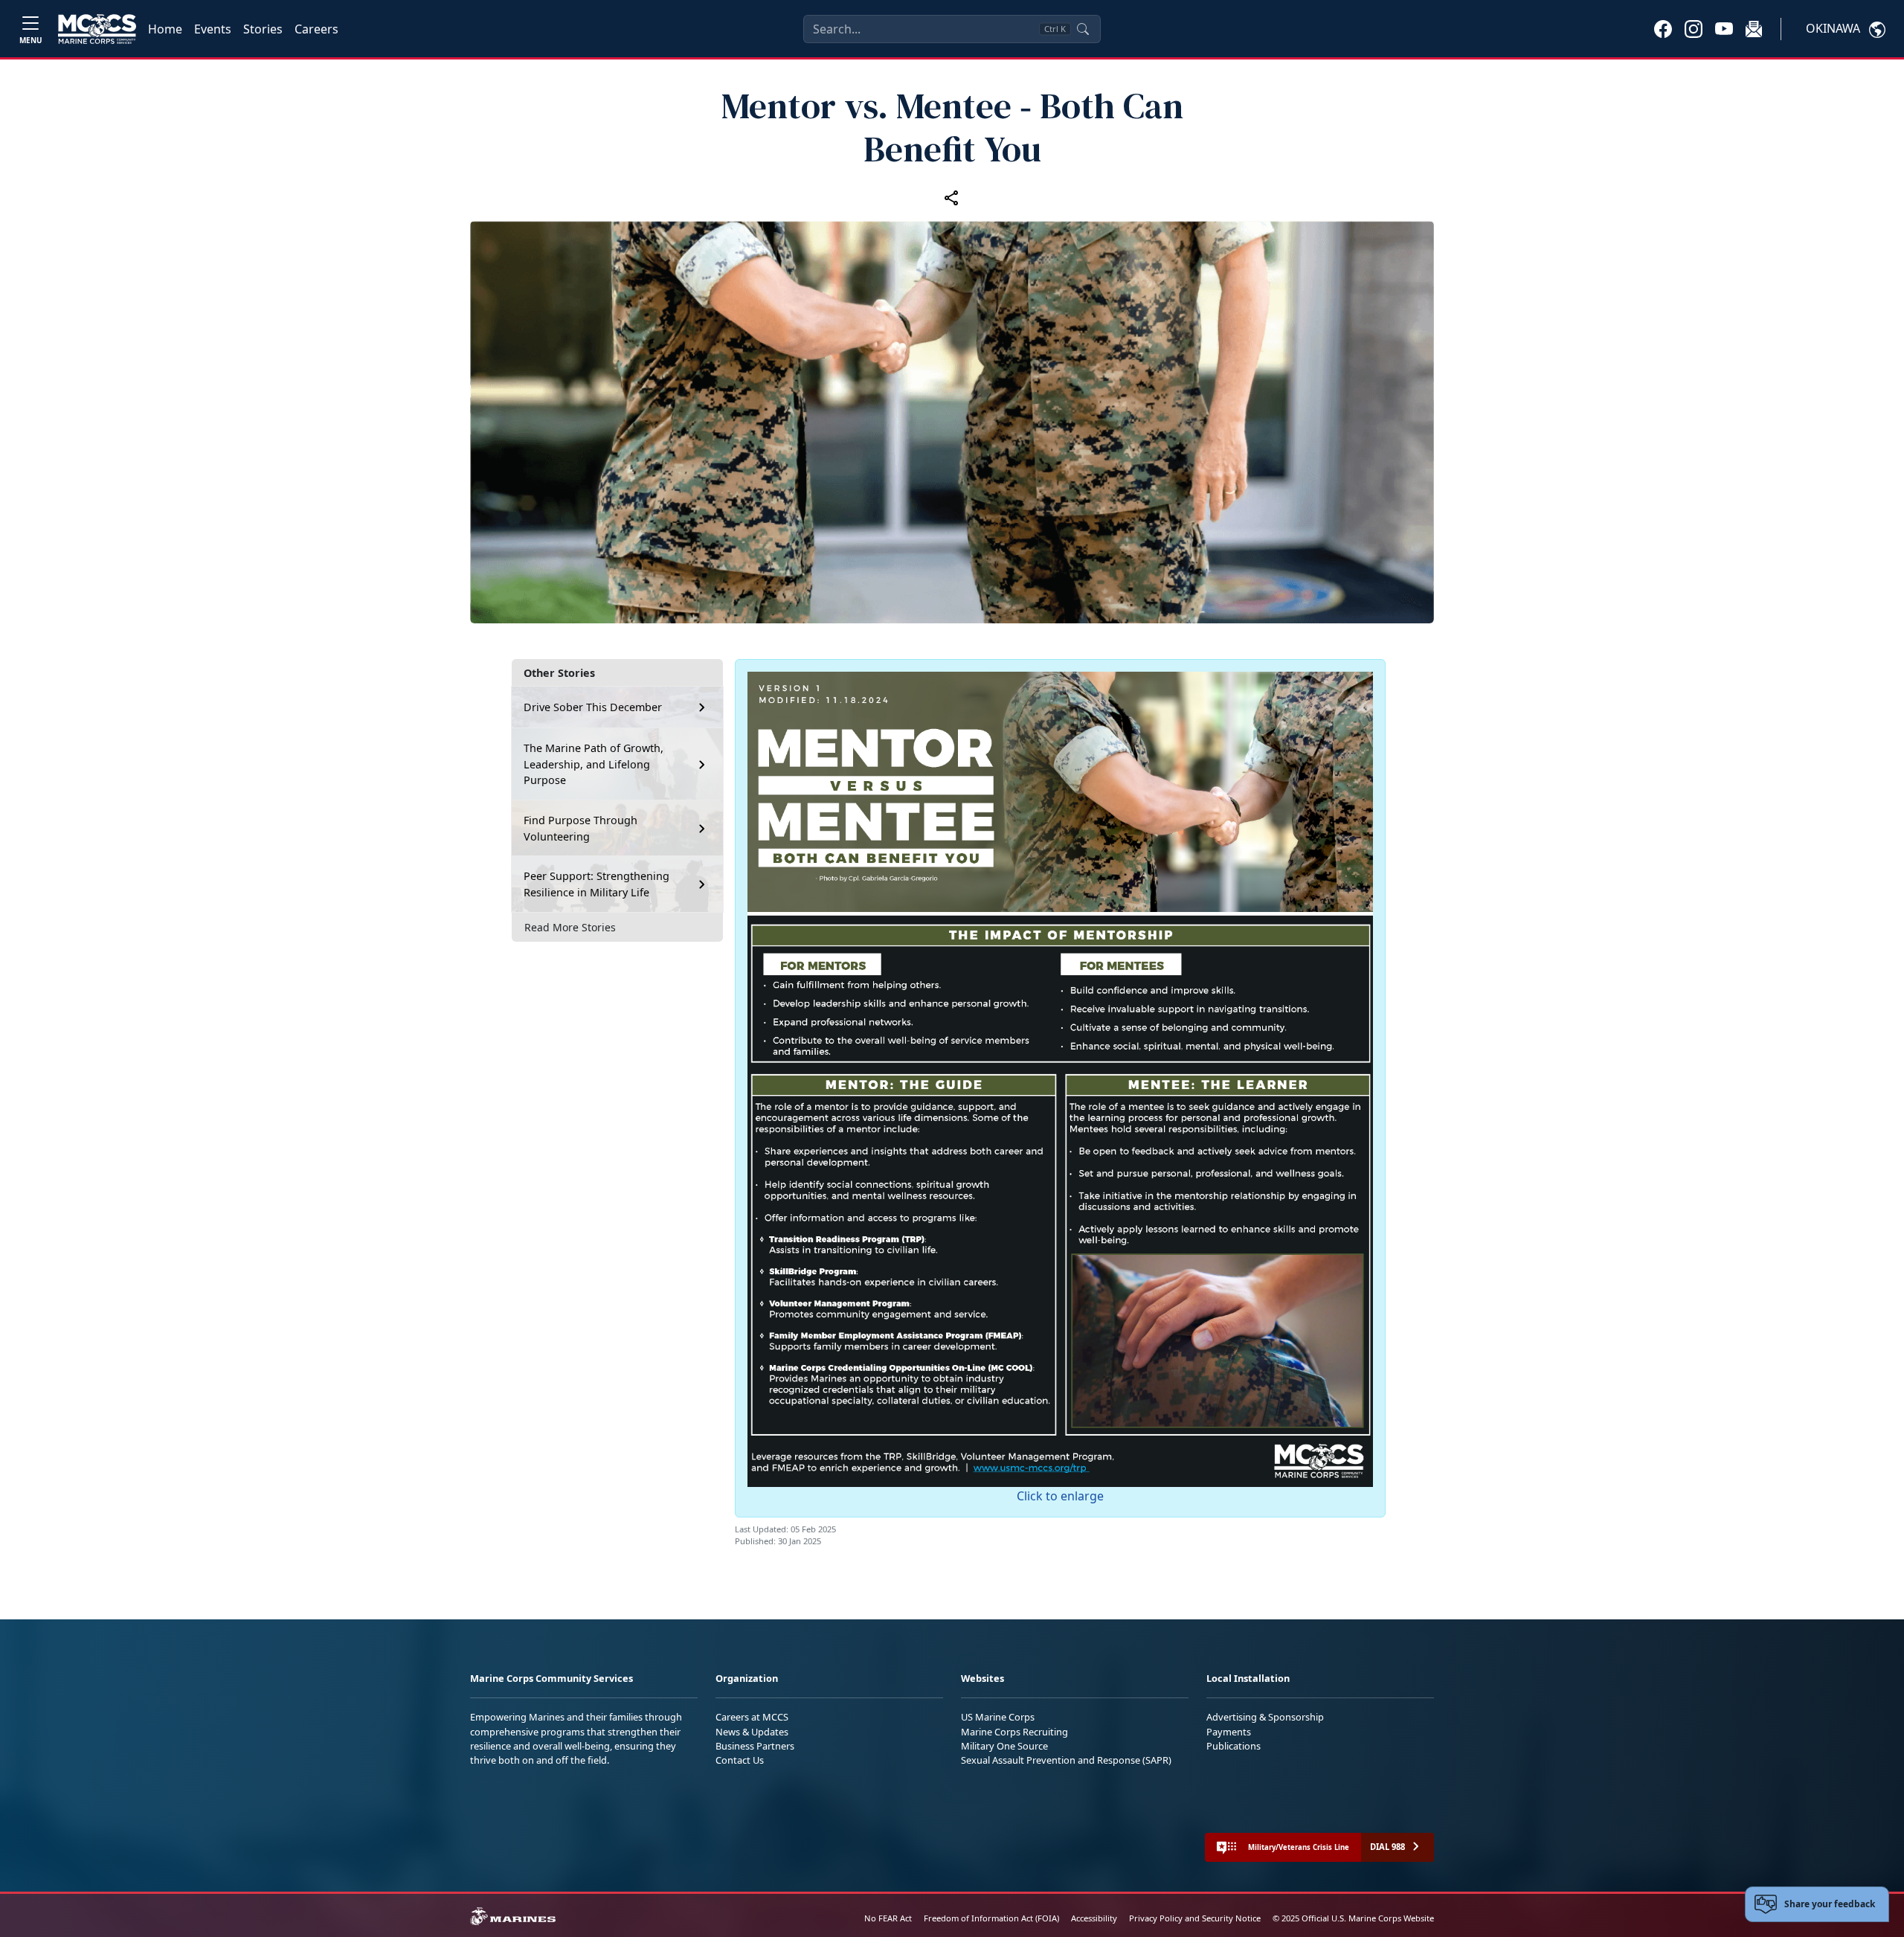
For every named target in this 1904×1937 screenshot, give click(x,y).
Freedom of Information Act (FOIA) (991, 1918)
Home (165, 29)
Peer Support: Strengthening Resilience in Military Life (596, 884)
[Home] (97, 29)
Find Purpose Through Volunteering (580, 828)
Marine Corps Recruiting (1014, 1732)
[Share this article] (952, 197)
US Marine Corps (998, 1717)
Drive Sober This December (593, 707)
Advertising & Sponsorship (1265, 1717)
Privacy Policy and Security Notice (1195, 1918)
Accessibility (1094, 1918)
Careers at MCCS (752, 1717)
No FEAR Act (888, 1918)
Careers (316, 29)
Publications (1234, 1746)
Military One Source (1004, 1746)
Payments (1229, 1732)
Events (213, 29)
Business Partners (755, 1746)
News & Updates (752, 1732)
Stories (263, 29)
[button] (1663, 28)
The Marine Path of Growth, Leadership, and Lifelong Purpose (594, 764)
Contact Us (740, 1760)
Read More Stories (570, 927)
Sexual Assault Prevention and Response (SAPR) (1066, 1760)
